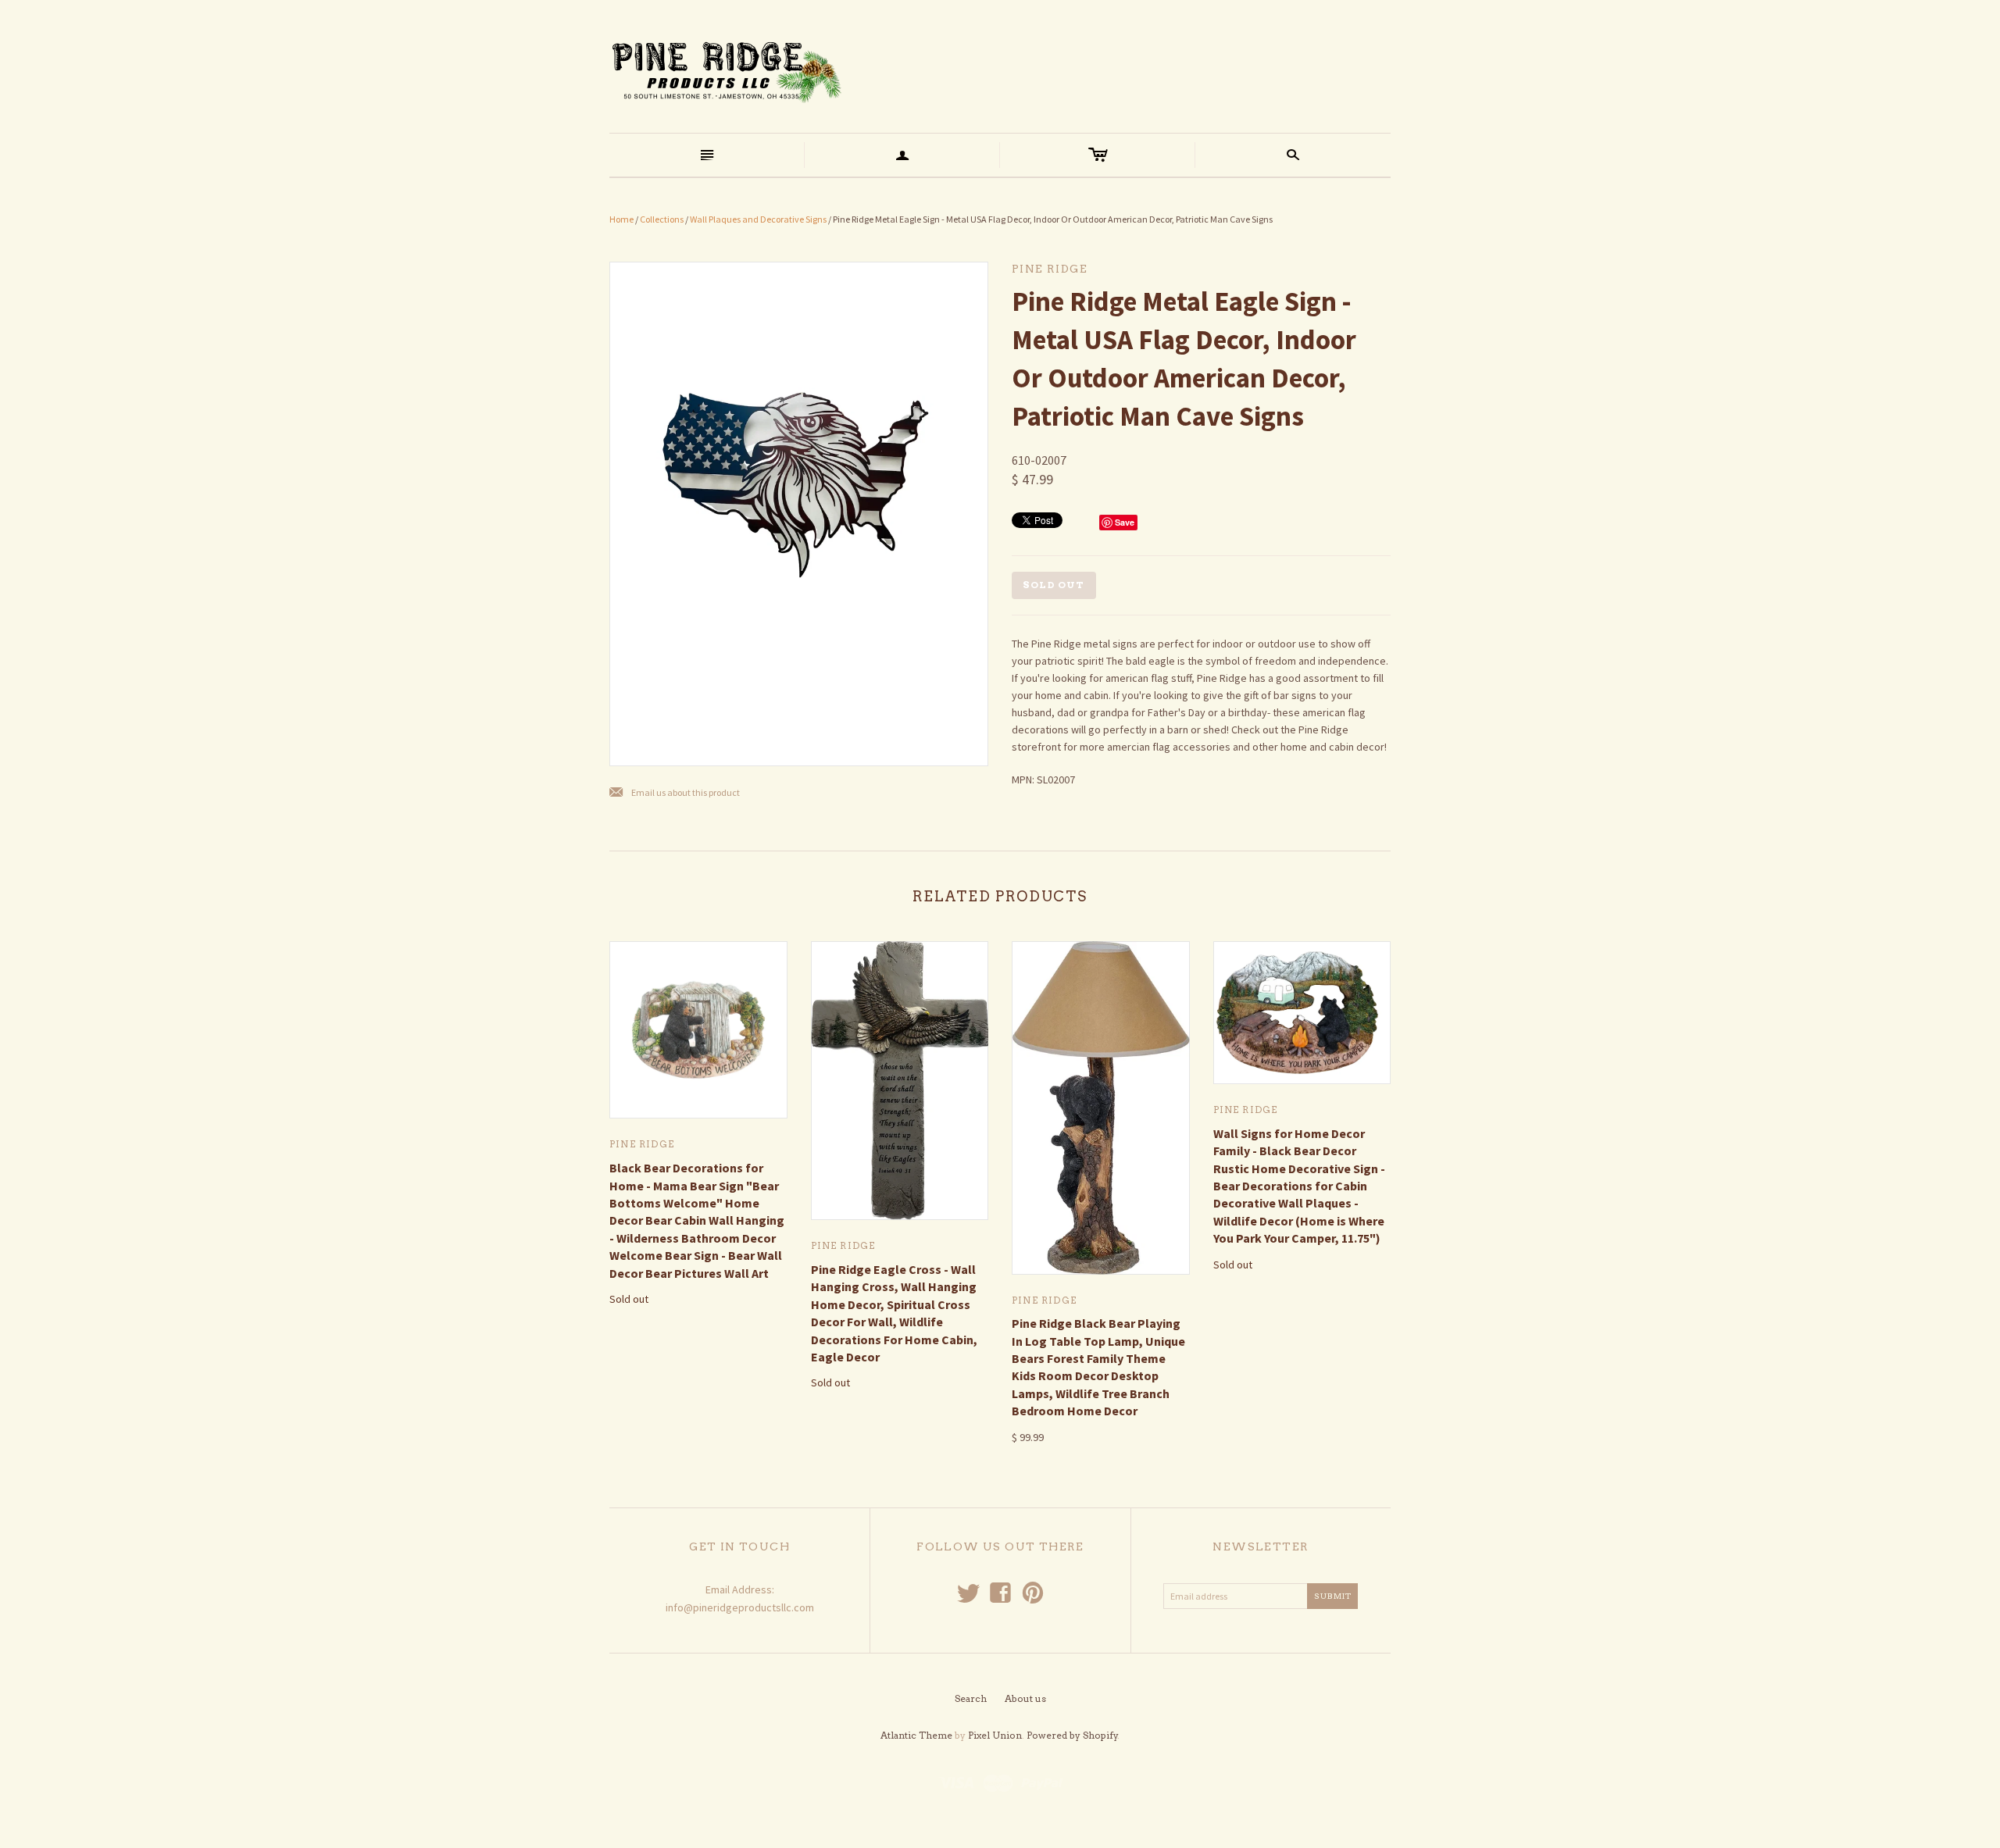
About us (1025, 1698)
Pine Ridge (642, 1144)
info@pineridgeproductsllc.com (740, 1607)
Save (1125, 522)
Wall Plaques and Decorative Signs (758, 219)
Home (621, 219)
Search (971, 1698)
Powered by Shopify (1072, 1735)
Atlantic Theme (916, 1735)
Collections (662, 219)
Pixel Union (995, 1735)
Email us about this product (675, 793)
